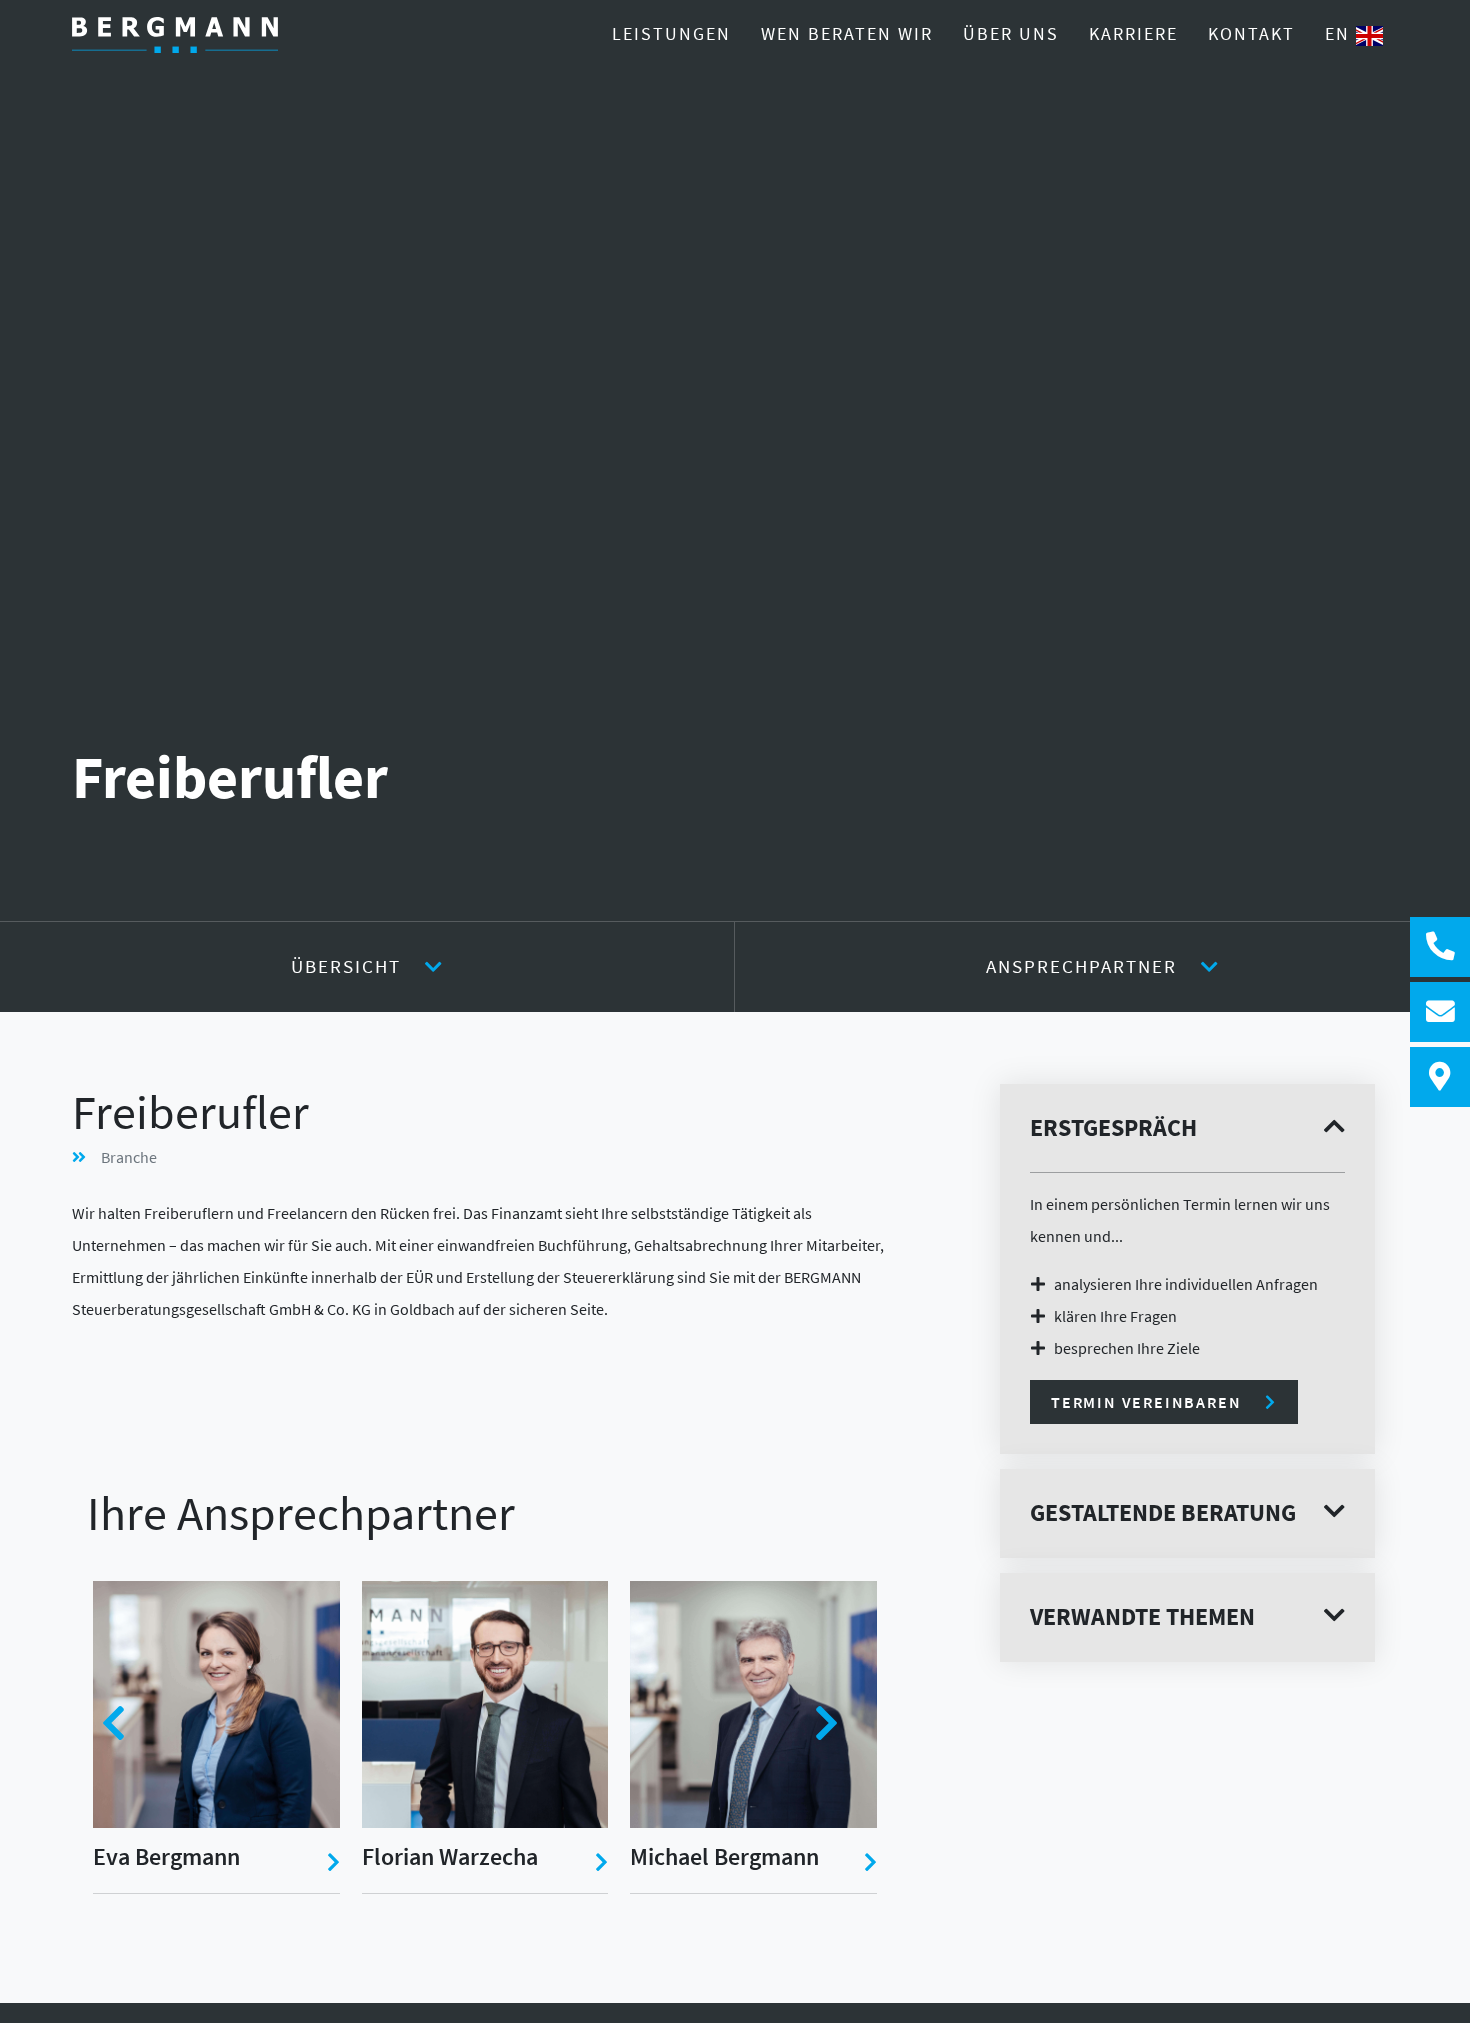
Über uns (1011, 34)
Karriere (1133, 34)
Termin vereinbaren (1146, 1402)
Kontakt (1251, 34)
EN (1340, 34)
